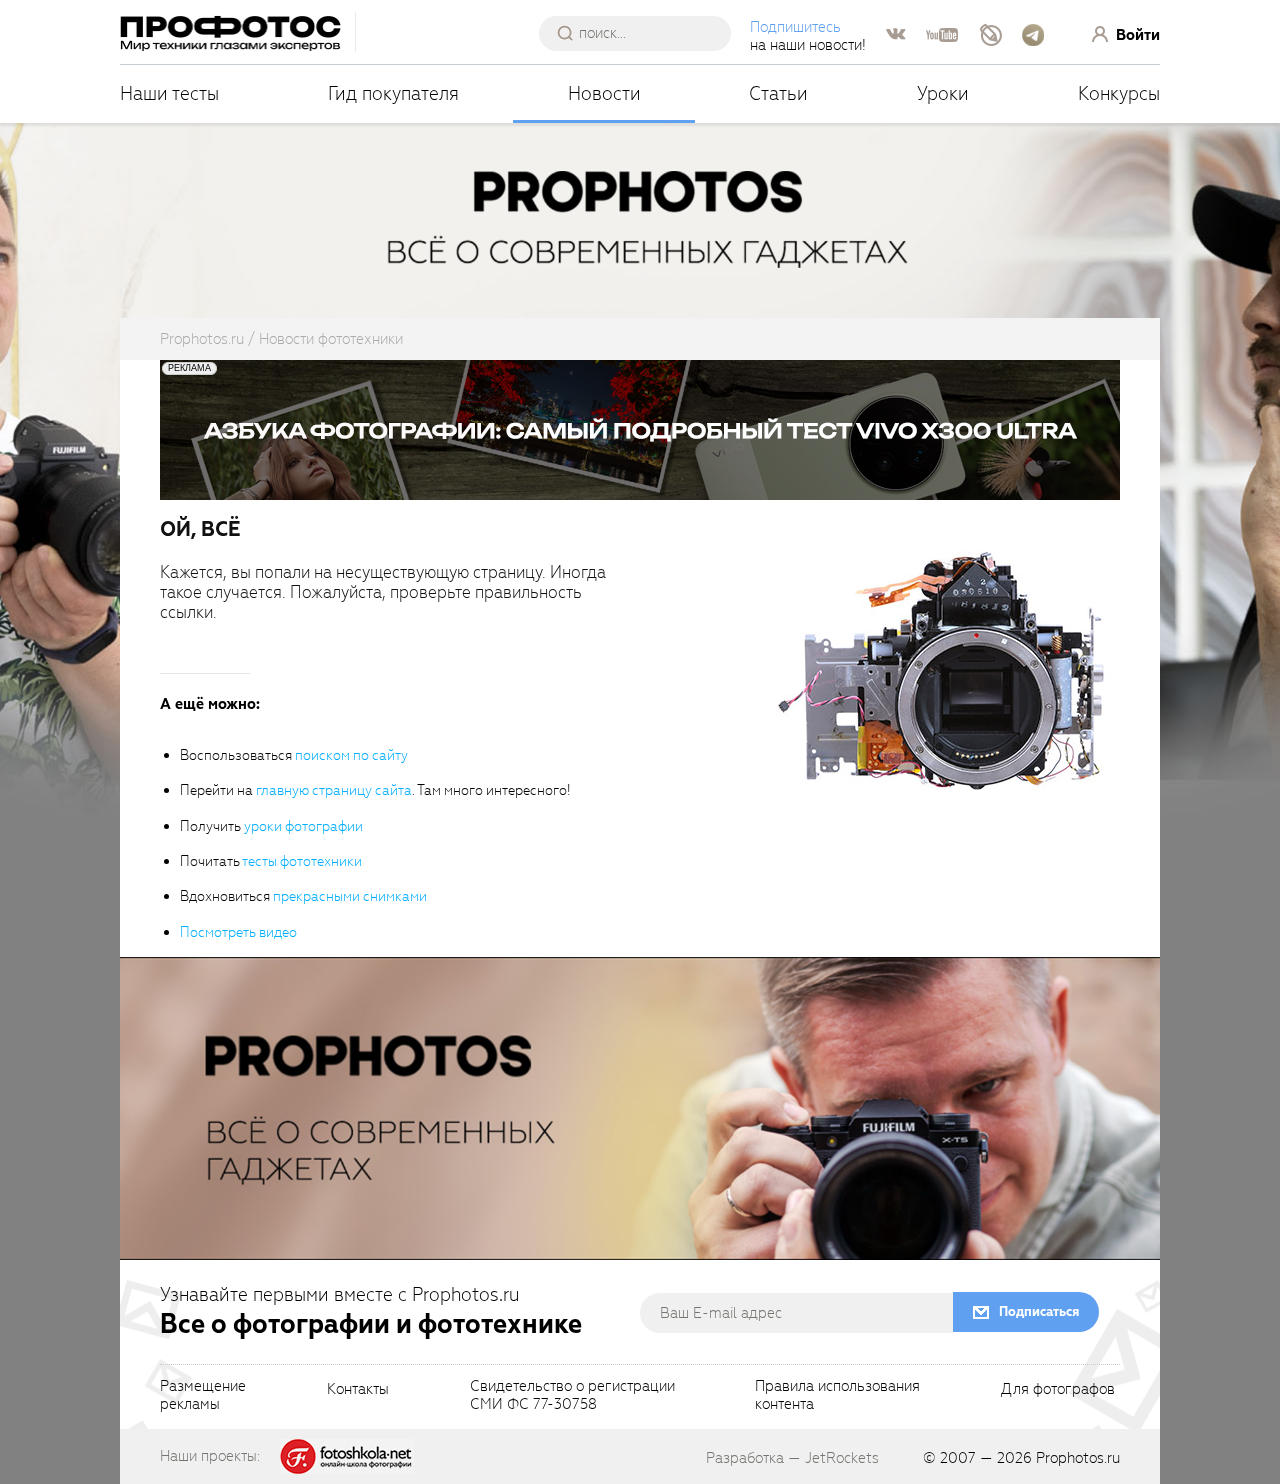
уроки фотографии (303, 826)
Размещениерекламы (203, 1396)
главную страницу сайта (334, 790)
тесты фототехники (302, 861)
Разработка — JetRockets (792, 1458)
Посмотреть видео (238, 932)
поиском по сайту (351, 755)
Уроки (943, 93)
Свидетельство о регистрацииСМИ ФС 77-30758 (572, 1396)
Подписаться (1039, 1311)
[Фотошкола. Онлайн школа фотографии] (347, 1455)
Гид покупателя (393, 93)
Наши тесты (169, 93)
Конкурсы (1119, 93)
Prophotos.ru (1078, 1458)
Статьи (778, 93)
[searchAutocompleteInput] (642, 33)
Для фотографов (1058, 1390)
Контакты (358, 1390)
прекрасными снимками (350, 896)
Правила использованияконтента (837, 1396)
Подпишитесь (795, 27)
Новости (604, 93)
